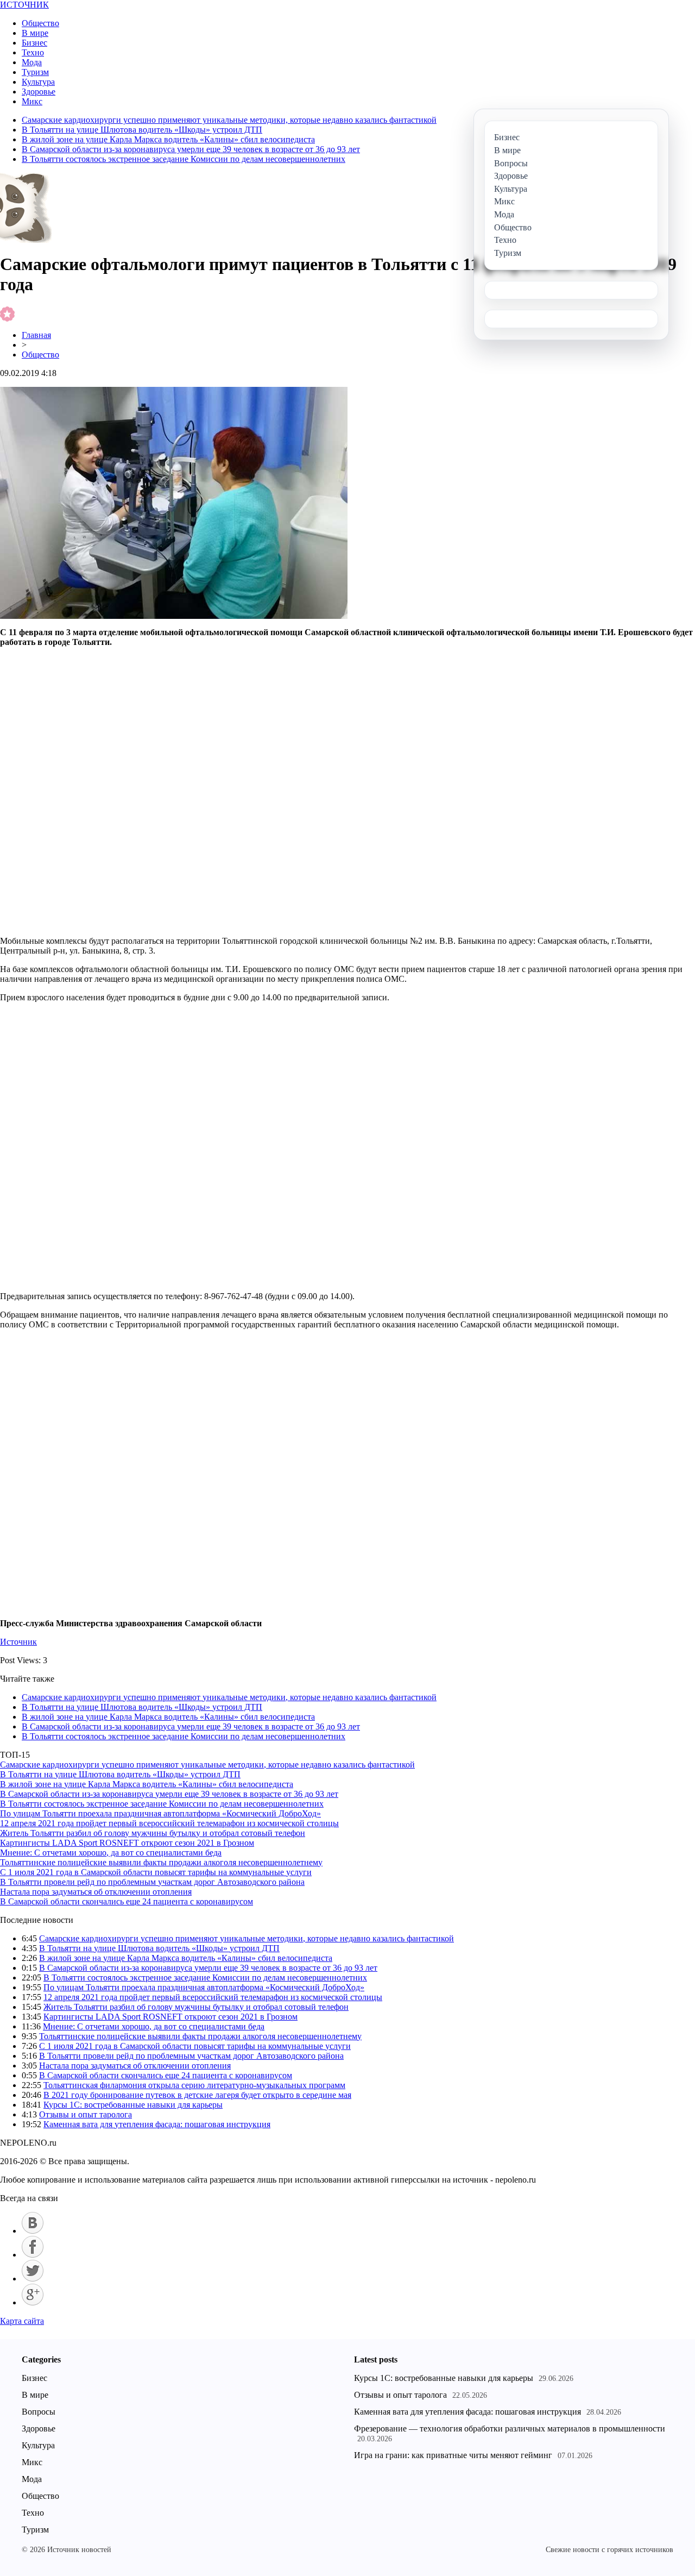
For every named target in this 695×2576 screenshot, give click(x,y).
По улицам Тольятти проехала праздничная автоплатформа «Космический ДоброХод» (160, 1813)
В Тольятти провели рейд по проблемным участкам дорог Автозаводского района (152, 1882)
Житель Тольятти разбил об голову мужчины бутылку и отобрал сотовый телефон (153, 1833)
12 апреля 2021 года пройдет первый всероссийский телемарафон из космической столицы (169, 1823)
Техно (33, 52)
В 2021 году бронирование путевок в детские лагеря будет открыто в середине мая (197, 2095)
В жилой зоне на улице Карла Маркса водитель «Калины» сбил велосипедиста (168, 139)
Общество (40, 23)
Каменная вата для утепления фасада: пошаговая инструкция (157, 2124)
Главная (36, 335)
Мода (32, 62)
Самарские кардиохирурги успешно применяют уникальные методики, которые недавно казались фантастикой (229, 120)
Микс (32, 101)
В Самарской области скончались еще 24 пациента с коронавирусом (127, 1901)
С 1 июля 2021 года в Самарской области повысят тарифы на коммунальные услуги (156, 1872)
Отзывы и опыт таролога (86, 2114)
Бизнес (34, 43)
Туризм (35, 72)
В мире (35, 33)
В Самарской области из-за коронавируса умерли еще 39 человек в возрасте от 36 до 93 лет (191, 149)
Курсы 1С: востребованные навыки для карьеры (133, 2105)
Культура (38, 82)
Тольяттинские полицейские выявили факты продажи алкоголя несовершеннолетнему (161, 1862)
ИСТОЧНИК (24, 5)
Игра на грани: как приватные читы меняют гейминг (453, 2455)
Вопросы (39, 2412)
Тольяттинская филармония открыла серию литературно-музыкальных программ (194, 2085)
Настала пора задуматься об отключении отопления (96, 1892)
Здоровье (39, 92)
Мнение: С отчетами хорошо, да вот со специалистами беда (111, 1853)
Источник (18, 1642)
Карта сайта (22, 2321)
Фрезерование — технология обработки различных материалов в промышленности (510, 2428)
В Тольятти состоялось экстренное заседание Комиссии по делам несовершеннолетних (184, 159)
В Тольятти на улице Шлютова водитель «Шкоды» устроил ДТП (142, 130)
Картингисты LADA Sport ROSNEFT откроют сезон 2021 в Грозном (127, 1843)
